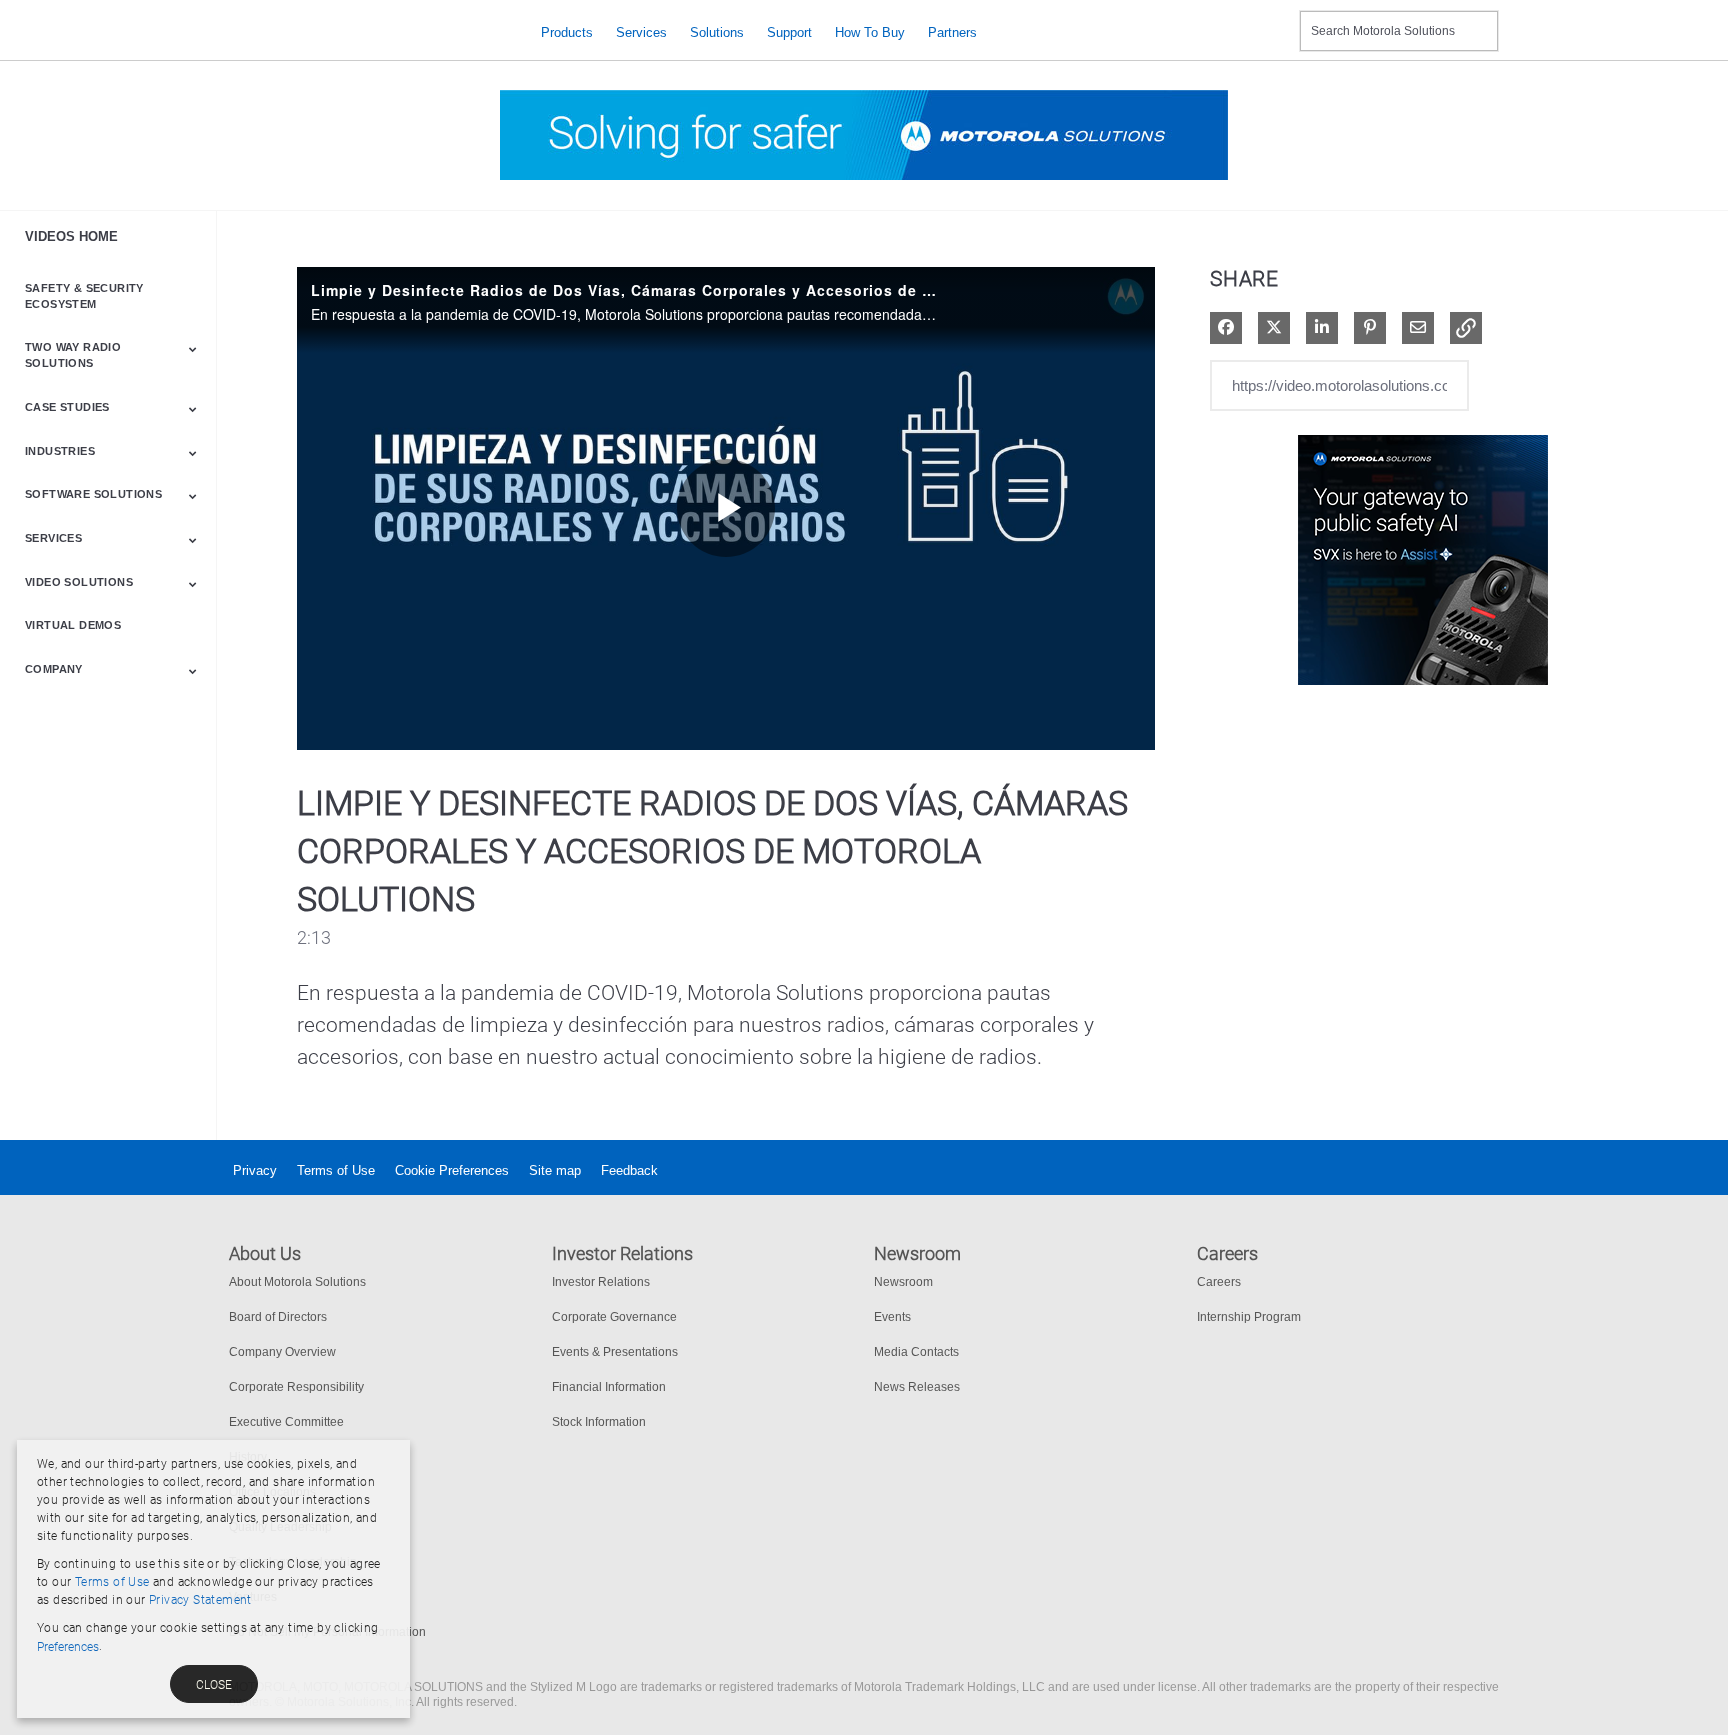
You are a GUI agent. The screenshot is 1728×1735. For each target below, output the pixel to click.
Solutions (717, 32)
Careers (1219, 1282)
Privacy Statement (200, 1600)
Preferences (68, 1647)
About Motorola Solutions (297, 1282)
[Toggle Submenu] (193, 349)
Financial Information (609, 1387)
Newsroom (903, 1282)
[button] (1466, 328)
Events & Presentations (615, 1352)
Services (641, 32)
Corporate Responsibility (296, 1387)
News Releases (917, 1387)
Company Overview (282, 1352)
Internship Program (1249, 1317)
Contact (1276, 18)
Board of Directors (278, 1317)
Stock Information (599, 1422)
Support (789, 32)
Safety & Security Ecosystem (84, 296)
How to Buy (870, 32)
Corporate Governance (614, 1317)
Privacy (255, 1170)
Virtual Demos (73, 625)
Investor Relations (601, 1282)
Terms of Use (336, 1170)
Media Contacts (916, 1352)
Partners (952, 32)
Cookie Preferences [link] (452, 1170)
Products (567, 32)
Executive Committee (286, 1422)
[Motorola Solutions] (369, 32)
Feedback (629, 1170)
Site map (555, 1170)
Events (892, 1317)
